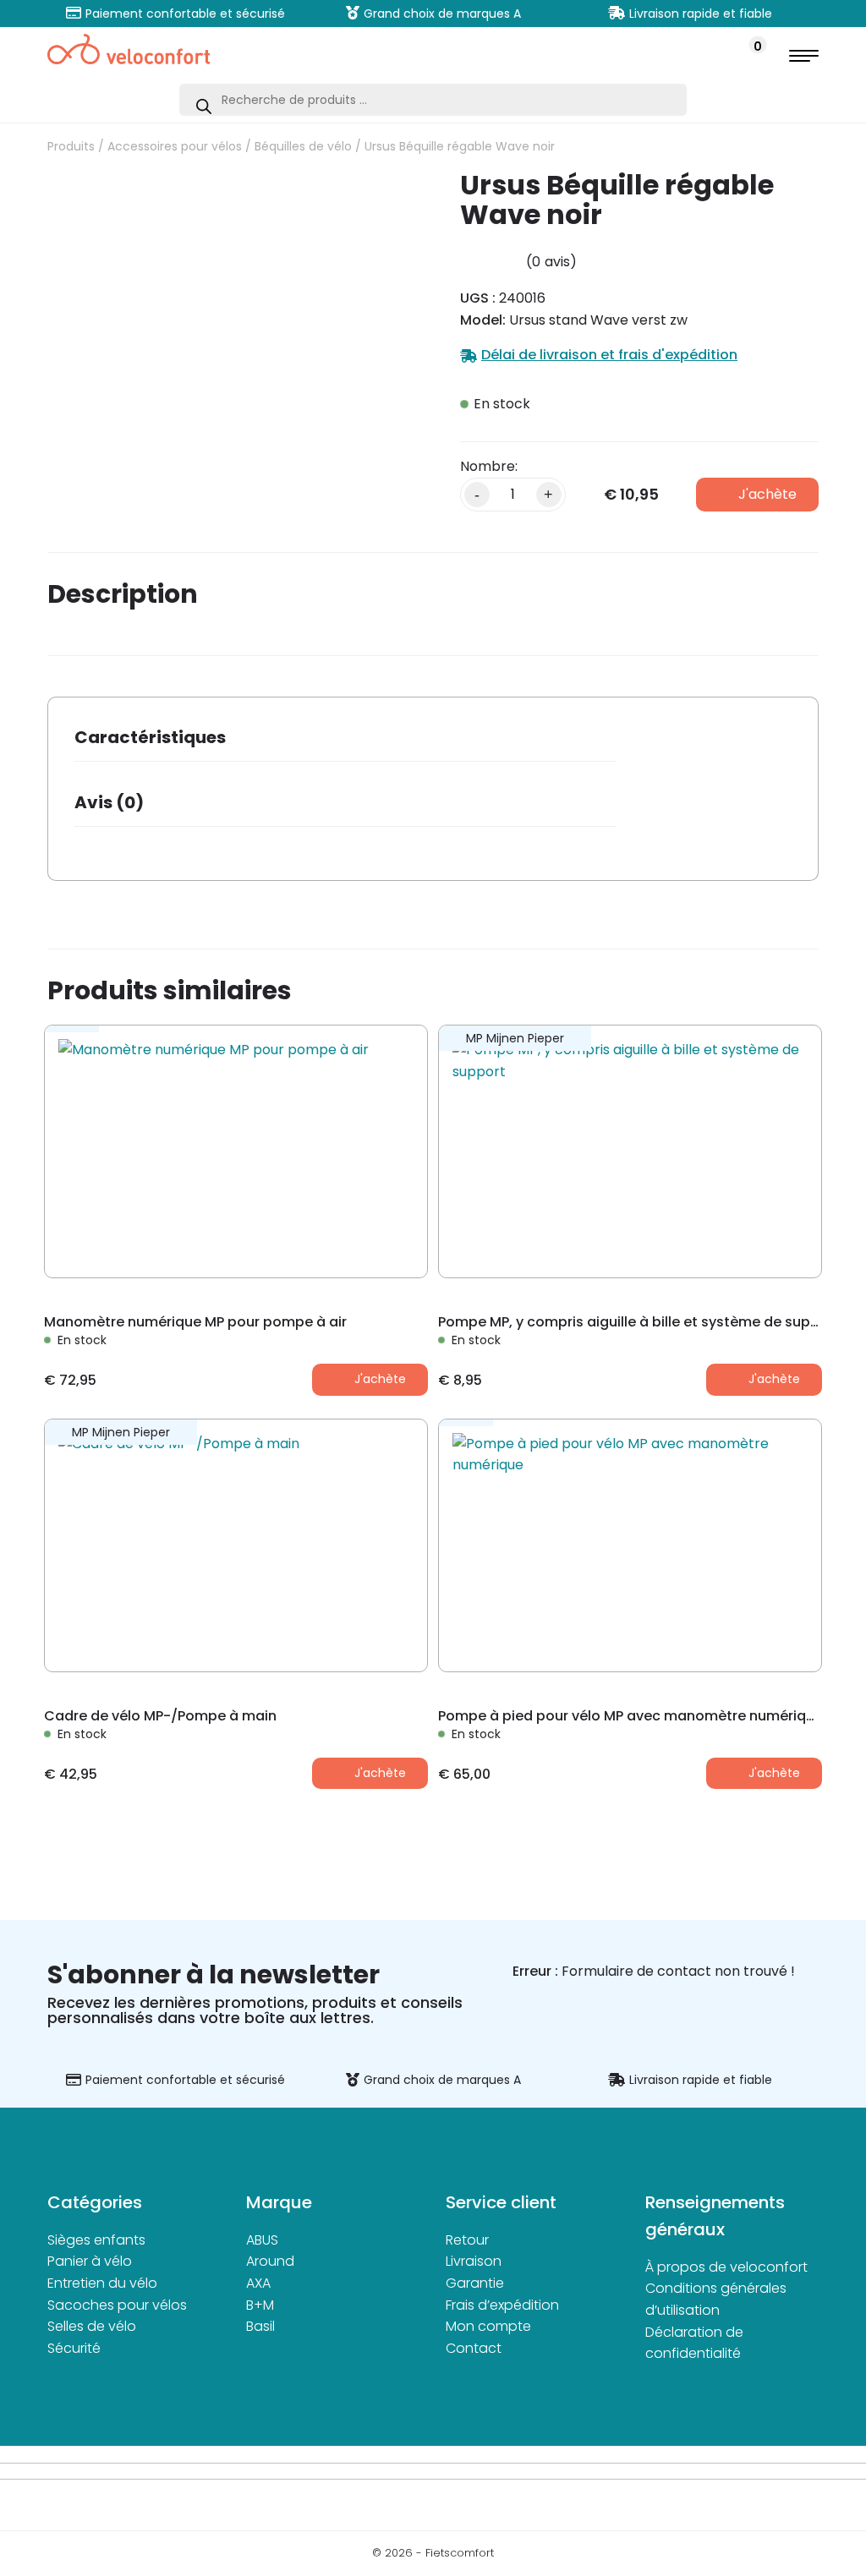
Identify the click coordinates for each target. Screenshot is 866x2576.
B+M (260, 2305)
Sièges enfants (96, 2240)
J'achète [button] (380, 1379)
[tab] (345, 743)
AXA (258, 2283)
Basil (260, 2326)
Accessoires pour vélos (175, 146)
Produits (71, 146)
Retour (467, 2240)
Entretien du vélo (102, 2283)
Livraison (474, 2261)
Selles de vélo (92, 2326)
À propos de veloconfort (726, 2267)
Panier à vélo (90, 2261)
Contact (474, 2348)
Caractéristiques (150, 737)
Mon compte (488, 2326)
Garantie (475, 2283)
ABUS (262, 2240)
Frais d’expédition (502, 2305)
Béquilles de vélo (303, 146)
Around (270, 2261)
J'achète (767, 494)
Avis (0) (109, 802)
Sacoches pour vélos (117, 2305)
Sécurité (74, 2348)
